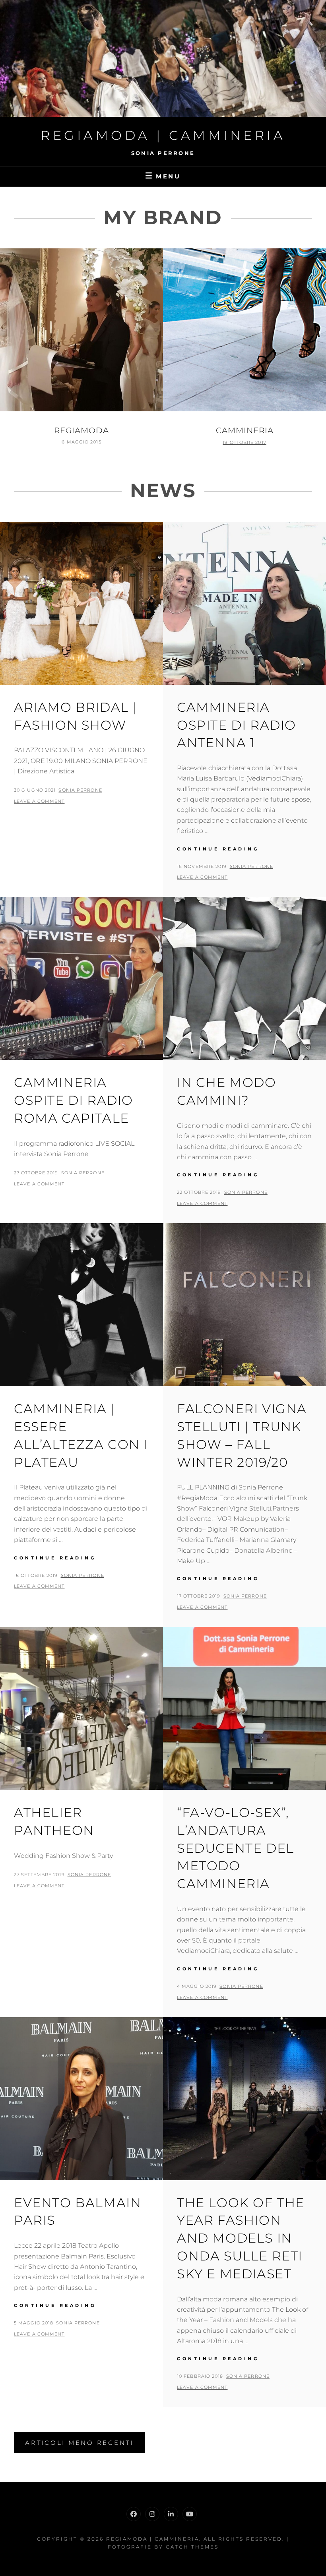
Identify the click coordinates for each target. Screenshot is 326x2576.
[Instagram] (152, 2514)
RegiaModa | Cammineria (163, 135)
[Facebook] (134, 2514)
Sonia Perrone (80, 790)
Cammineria (245, 430)
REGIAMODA (81, 430)
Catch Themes (192, 2547)
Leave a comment (39, 801)
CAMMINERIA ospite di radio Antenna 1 (237, 725)
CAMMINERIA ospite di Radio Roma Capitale (74, 1100)
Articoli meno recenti (79, 2443)
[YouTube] (190, 2514)
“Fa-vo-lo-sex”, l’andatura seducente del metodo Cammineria (236, 1848)
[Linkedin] (171, 2514)
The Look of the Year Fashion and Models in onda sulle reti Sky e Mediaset (241, 2238)
